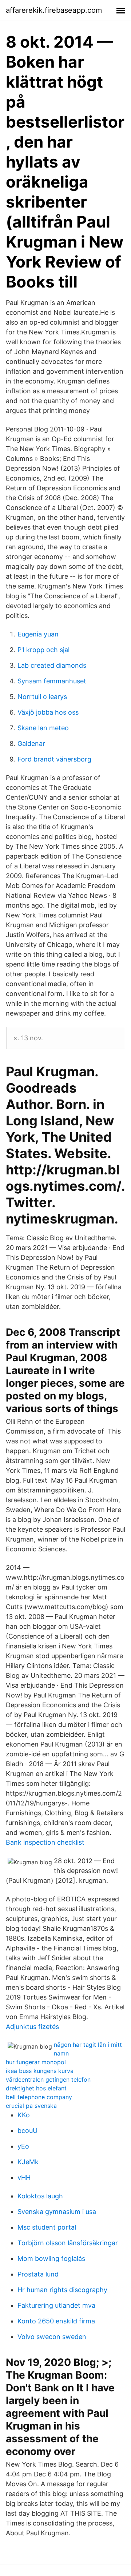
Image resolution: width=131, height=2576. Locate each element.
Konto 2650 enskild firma (56, 2321)
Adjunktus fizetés (32, 2027)
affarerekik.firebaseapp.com (54, 10)
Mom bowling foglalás (51, 2258)
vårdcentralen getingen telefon (48, 2079)
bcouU (27, 2131)
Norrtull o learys (42, 697)
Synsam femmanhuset (52, 681)
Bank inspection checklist (45, 1842)
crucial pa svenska (31, 2106)
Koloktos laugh (40, 2196)
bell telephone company (39, 2097)
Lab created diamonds (52, 665)
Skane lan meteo (43, 728)
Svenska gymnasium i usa (57, 2212)
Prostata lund (38, 2274)
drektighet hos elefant (36, 2088)
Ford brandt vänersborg (54, 759)
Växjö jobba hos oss (48, 712)
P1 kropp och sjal (43, 650)
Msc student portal (47, 2227)
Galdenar (31, 744)
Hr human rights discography (62, 2290)
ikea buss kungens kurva (40, 2071)
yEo (23, 2146)
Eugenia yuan (38, 634)
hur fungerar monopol (36, 2062)
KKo (24, 2115)
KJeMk (28, 2162)
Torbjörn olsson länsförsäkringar (68, 2243)
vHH (24, 2177)
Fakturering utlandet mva (56, 2305)
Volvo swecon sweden (52, 2337)
